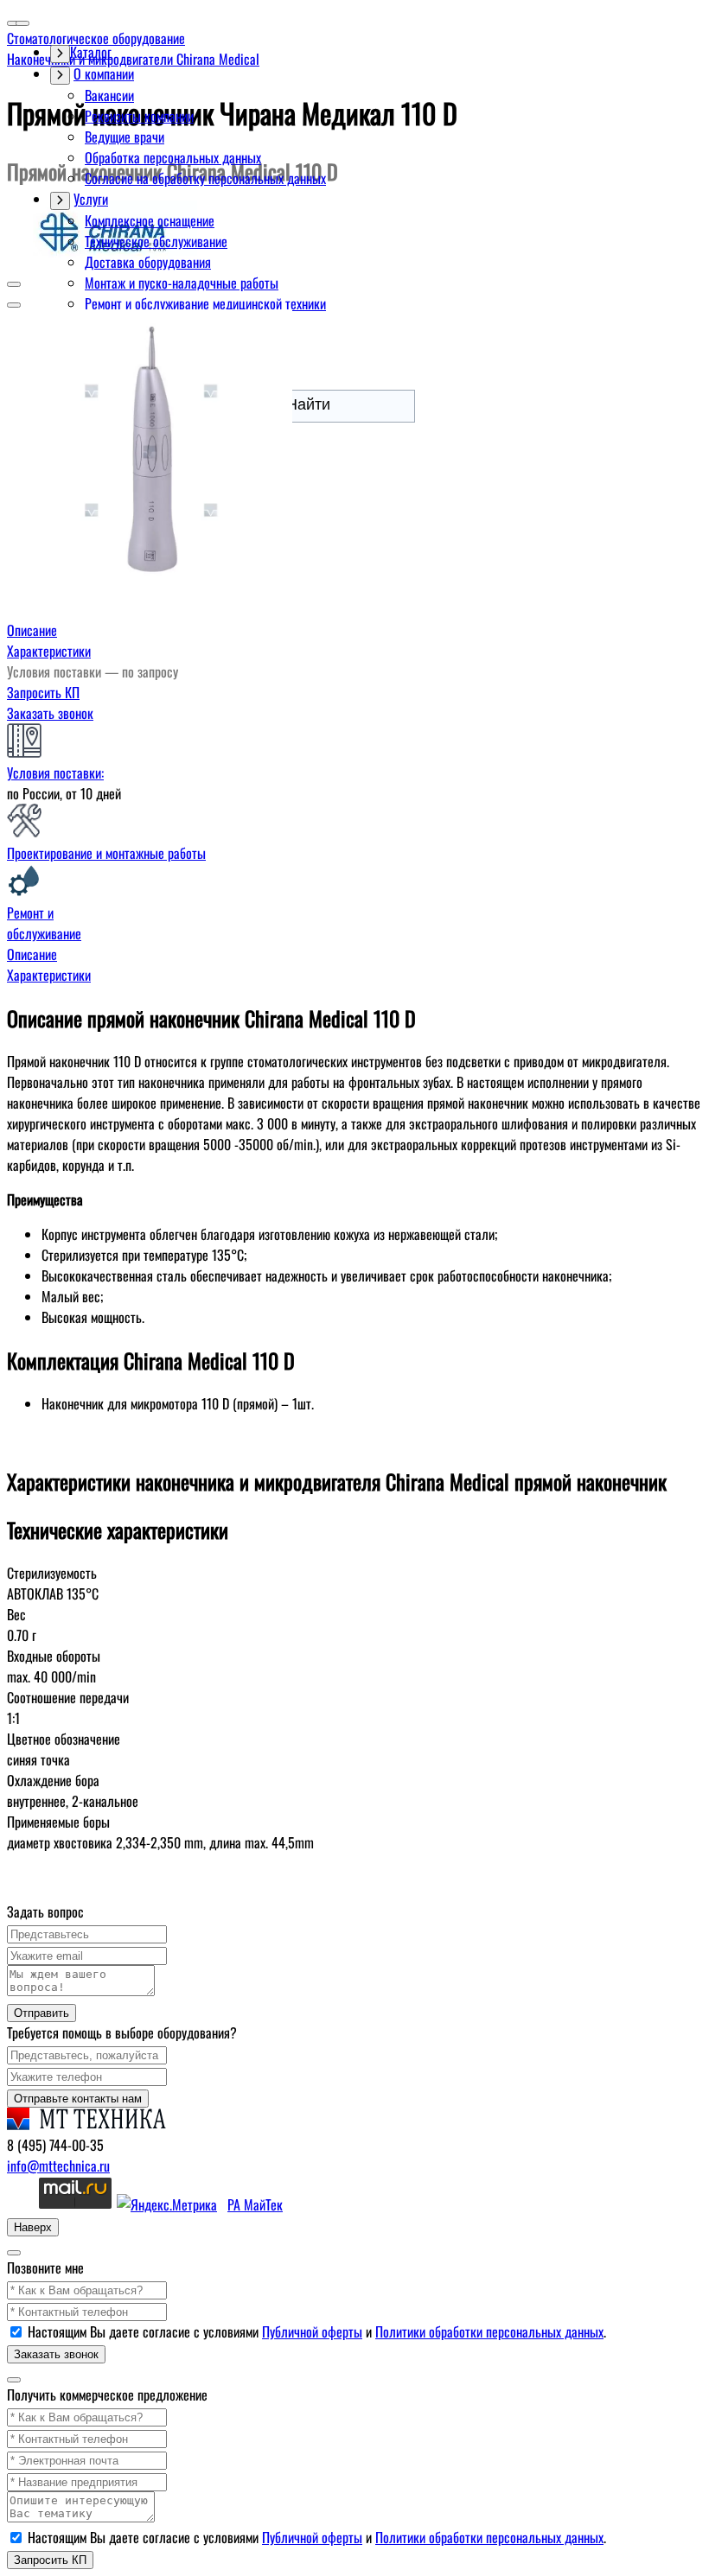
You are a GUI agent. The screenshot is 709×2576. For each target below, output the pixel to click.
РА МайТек (255, 2204)
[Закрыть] (14, 2253)
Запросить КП (43, 692)
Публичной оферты (312, 2331)
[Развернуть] (60, 76)
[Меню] (22, 23)
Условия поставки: (55, 773)
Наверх (33, 2227)
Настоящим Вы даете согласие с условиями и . (317, 2331)
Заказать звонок (50, 713)
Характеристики (49, 651)
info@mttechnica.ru (58, 2166)
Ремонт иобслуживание (44, 923)
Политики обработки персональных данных (489, 2331)
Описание (32, 630)
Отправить (42, 2013)
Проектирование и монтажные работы (106, 853)
